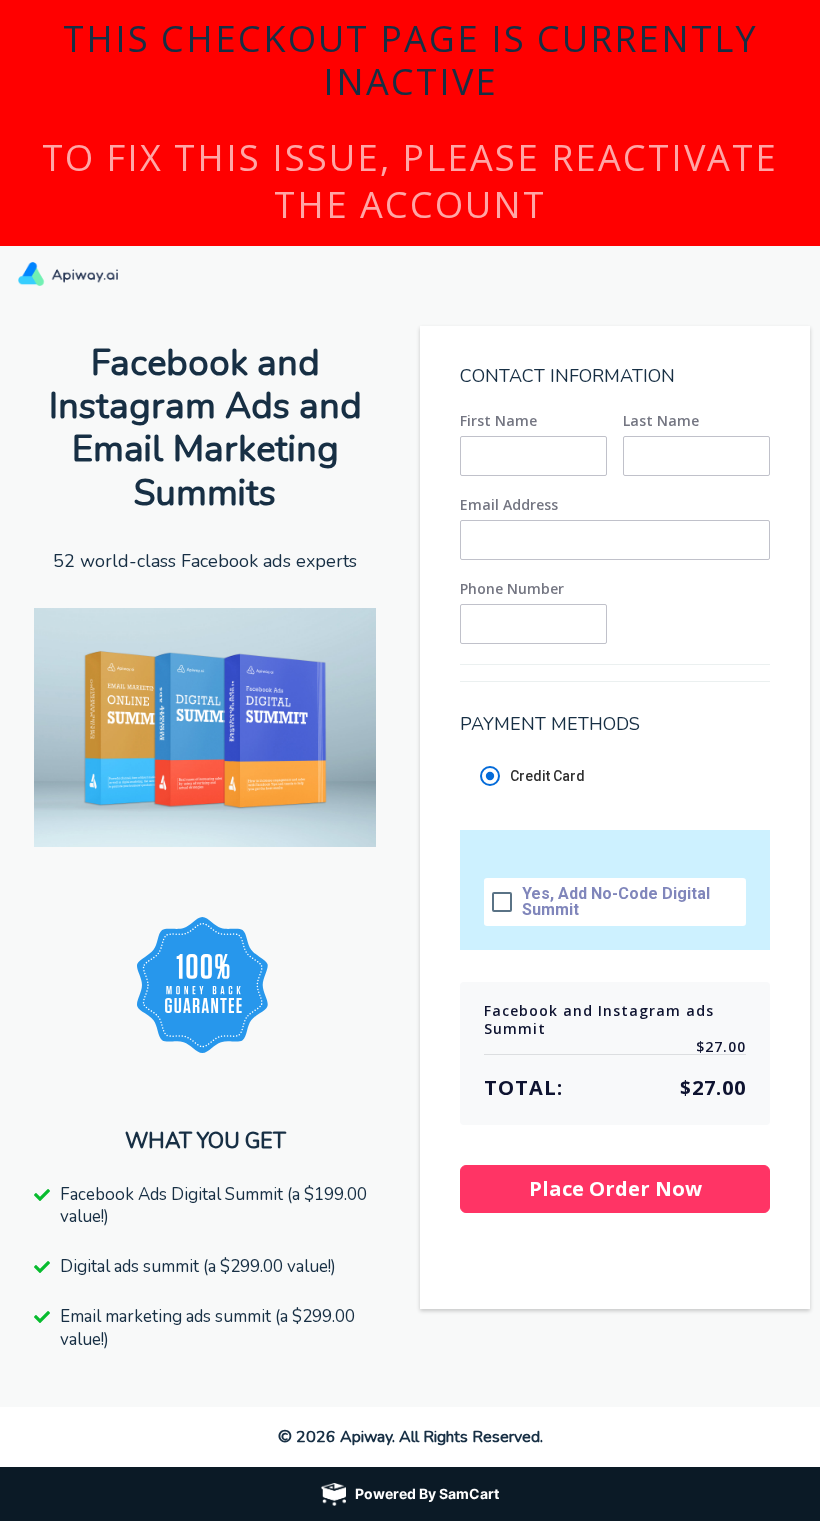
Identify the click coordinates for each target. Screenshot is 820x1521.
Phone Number (512, 589)
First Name (498, 421)
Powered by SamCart (427, 1493)
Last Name (661, 421)
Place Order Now (615, 1188)
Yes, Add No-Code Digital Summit (616, 902)
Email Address (509, 505)
